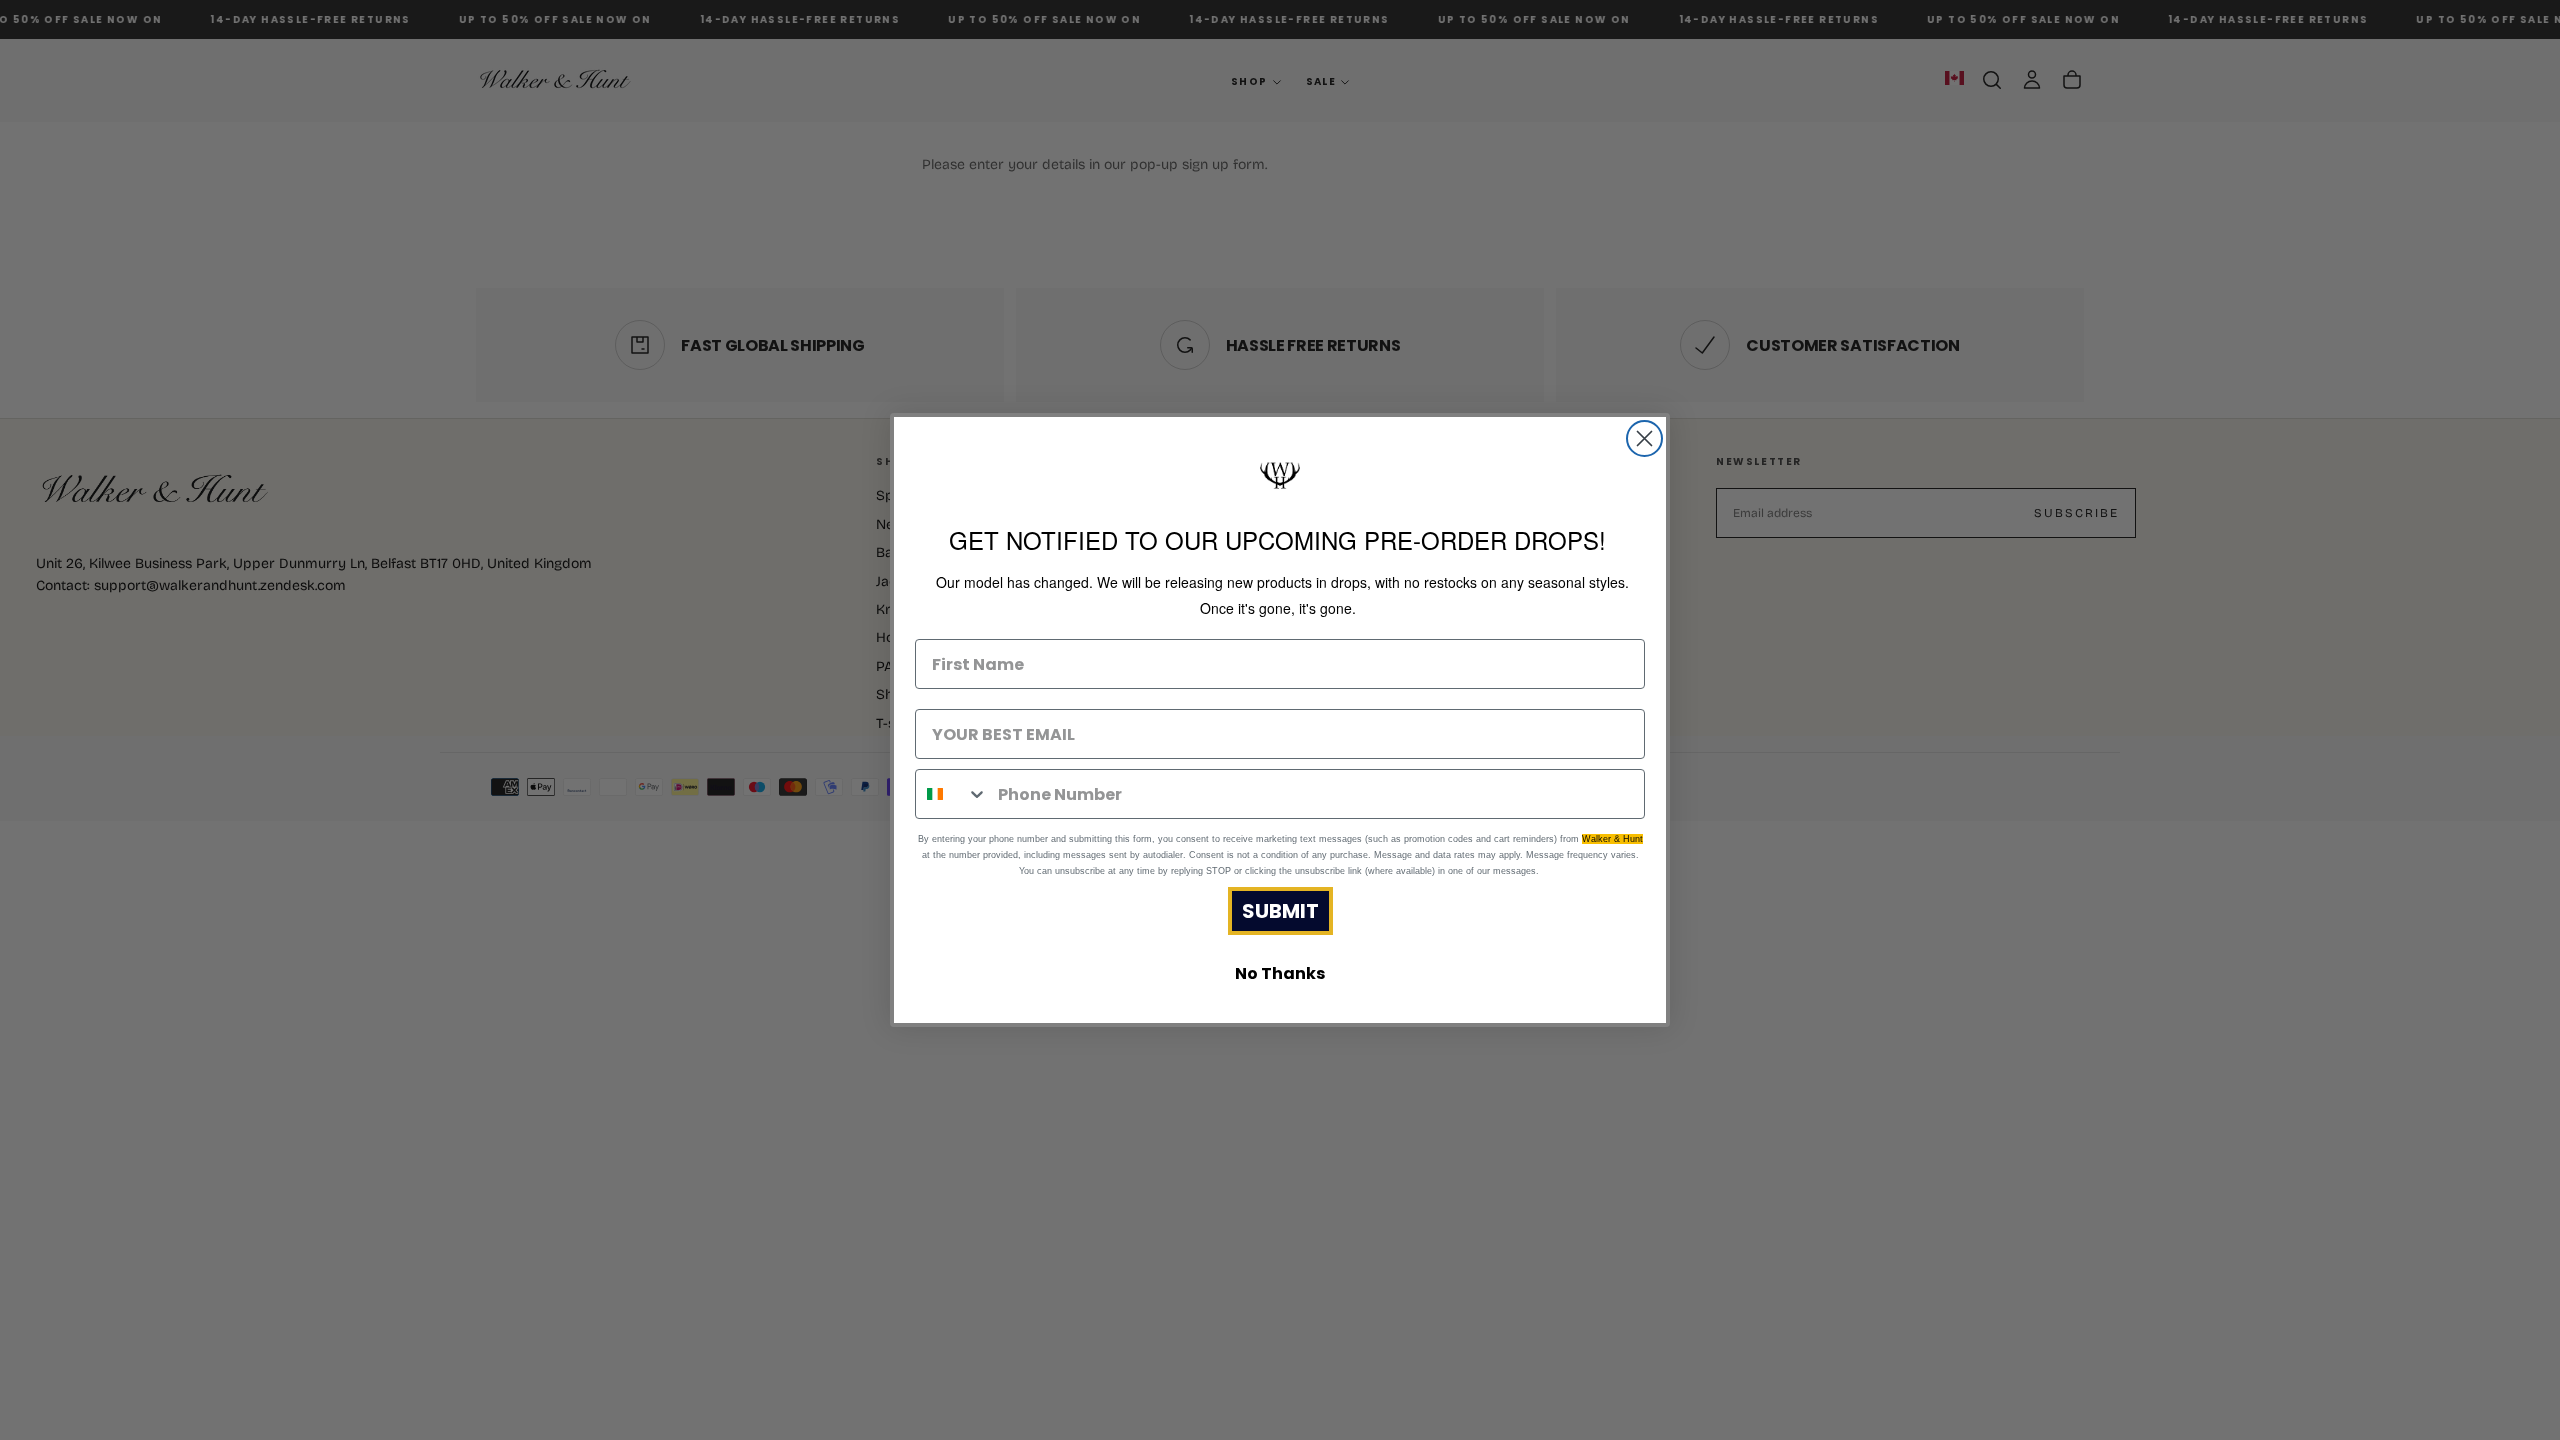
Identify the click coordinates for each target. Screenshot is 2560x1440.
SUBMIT (1280, 911)
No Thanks (1280, 973)
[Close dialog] (1644, 438)
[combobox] (952, 794)
